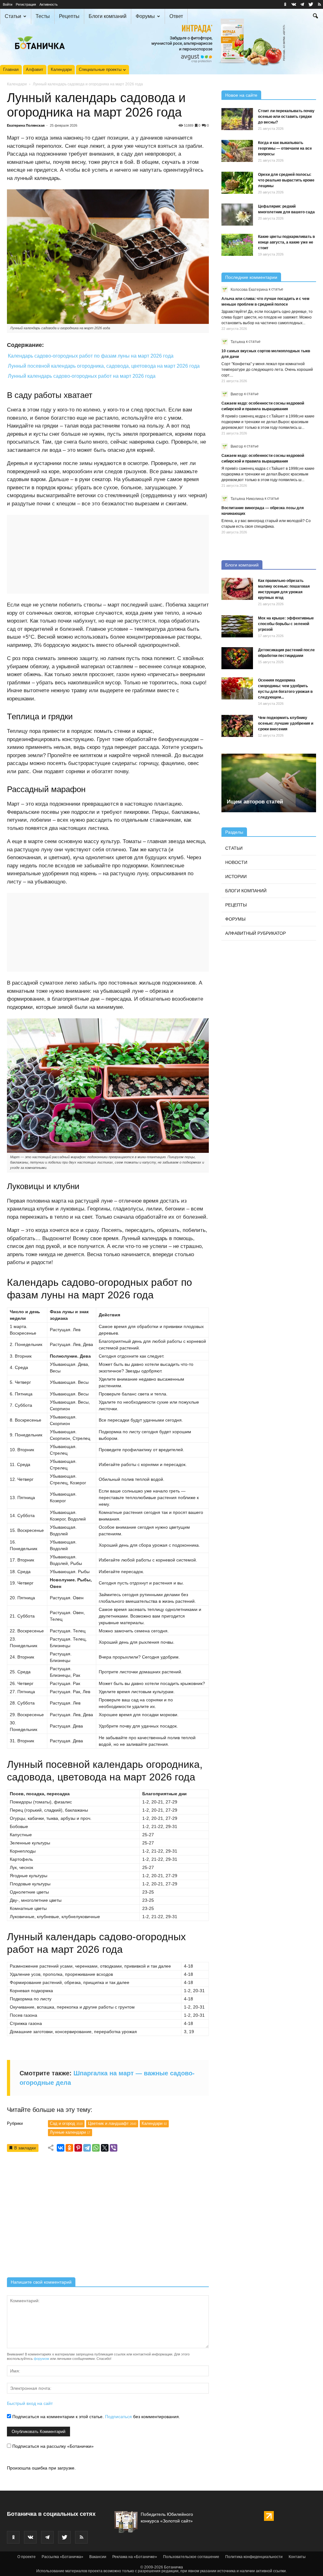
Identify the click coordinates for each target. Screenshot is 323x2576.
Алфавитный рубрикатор (255, 933)
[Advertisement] (108, 2217)
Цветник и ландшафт (112, 2123)
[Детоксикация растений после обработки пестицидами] (237, 658)
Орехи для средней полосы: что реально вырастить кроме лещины (286, 180)
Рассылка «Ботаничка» (62, 2557)
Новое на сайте (241, 95)
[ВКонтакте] (61, 2148)
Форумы (145, 16)
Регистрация (26, 4)
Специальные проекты (100, 69)
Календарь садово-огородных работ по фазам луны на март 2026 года (91, 356)
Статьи (13, 16)
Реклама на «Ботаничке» (135, 2557)
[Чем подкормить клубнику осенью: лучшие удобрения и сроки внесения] (237, 726)
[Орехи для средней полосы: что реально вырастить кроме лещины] (237, 183)
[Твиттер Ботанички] (311, 4)
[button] (315, 17)
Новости (236, 862)
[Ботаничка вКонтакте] (294, 4)
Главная (11, 69)
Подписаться (118, 2417)
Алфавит (35, 69)
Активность (49, 4)
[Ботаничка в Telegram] (302, 4)
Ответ (176, 16)
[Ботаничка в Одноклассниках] (285, 4)
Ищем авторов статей (255, 802)
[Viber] (114, 2148)
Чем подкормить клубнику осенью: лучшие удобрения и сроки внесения (286, 723)
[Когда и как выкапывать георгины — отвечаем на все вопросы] (237, 151)
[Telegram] (87, 2148)
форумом (41, 2359)
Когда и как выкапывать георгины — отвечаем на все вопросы (285, 148)
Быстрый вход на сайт (30, 2403)
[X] (105, 2148)
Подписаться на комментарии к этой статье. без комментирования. (96, 2417)
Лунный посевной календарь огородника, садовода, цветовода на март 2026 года (104, 366)
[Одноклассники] (69, 2148)
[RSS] (319, 4)
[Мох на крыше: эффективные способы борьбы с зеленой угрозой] (237, 626)
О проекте (26, 2557)
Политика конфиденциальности (254, 2557)
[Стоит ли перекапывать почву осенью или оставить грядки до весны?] (237, 119)
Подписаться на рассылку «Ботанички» (52, 2446)
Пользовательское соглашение (191, 2557)
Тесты (43, 16)
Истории (236, 877)
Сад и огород (66, 2123)
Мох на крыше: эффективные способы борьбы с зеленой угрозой (286, 624)
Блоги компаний (108, 16)
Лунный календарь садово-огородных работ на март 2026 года (82, 376)
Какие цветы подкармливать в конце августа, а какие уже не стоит (286, 242)
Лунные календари (70, 2132)
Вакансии (98, 2557)
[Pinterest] (78, 2148)
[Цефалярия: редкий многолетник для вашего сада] (237, 215)
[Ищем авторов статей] (269, 783)
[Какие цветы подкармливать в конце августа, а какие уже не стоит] (237, 245)
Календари (61, 69)
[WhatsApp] (96, 2148)
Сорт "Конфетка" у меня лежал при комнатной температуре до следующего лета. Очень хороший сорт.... (267, 370)
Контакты (297, 2557)
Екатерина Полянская (26, 125)
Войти (8, 4)
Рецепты (69, 16)
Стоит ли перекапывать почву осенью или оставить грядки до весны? (286, 117)
